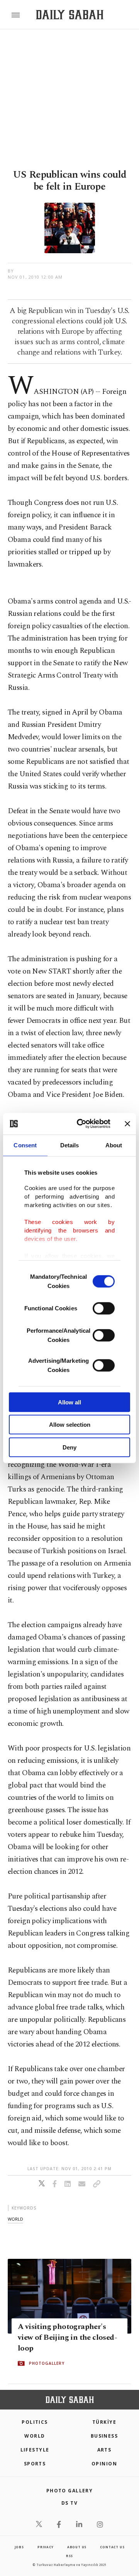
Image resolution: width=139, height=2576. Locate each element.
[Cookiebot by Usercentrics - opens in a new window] (81, 1124)
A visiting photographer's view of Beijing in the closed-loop (67, 2337)
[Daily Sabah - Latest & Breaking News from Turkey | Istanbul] (70, 15)
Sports (35, 2464)
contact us (112, 2547)
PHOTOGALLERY (47, 2363)
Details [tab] (70, 1145)
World (35, 2436)
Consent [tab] (25, 1145)
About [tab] (114, 1145)
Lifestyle (35, 2450)
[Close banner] (127, 1124)
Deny (69, 1447)
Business (104, 2436)
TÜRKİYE (104, 2422)
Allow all (69, 1402)
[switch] (104, 1308)
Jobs (19, 2547)
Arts (104, 2450)
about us (77, 2547)
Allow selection (70, 1425)
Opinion (104, 2464)
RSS (69, 2556)
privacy (46, 2547)
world (15, 2219)
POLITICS (35, 2422)
